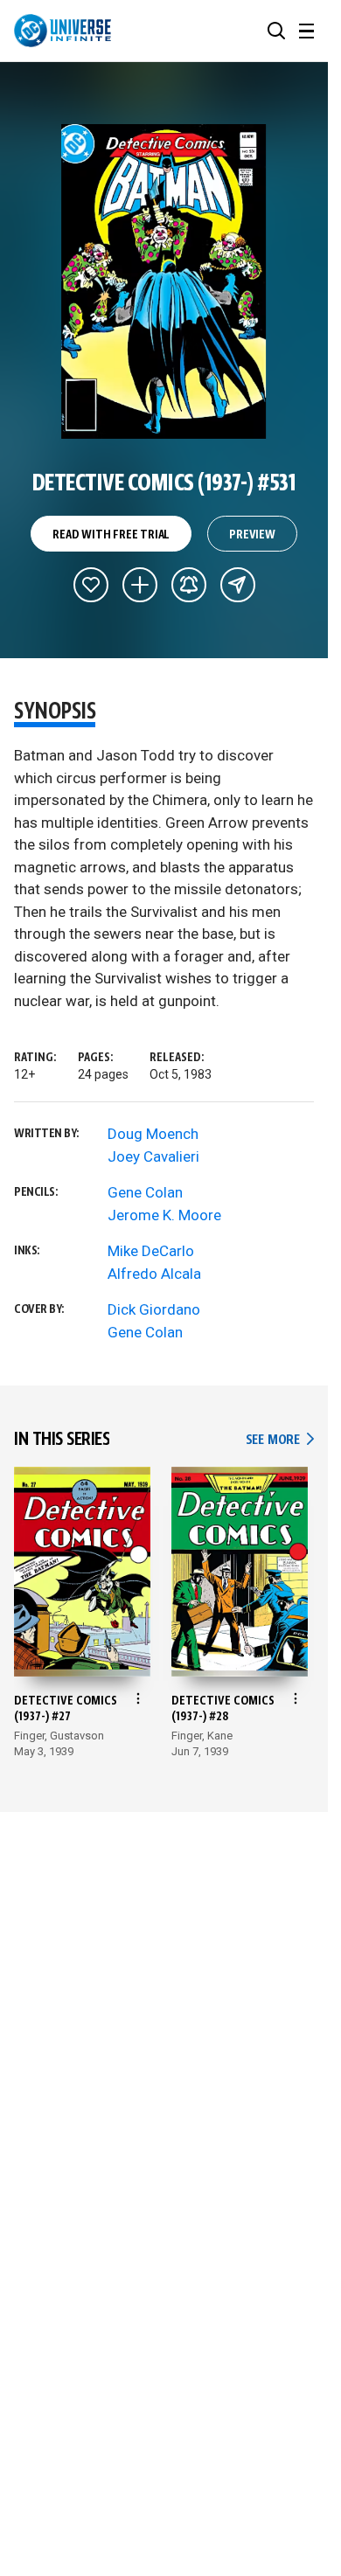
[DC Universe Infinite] (63, 31)
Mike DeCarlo (151, 1251)
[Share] (238, 585)
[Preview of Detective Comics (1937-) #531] (164, 281)
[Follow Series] (189, 585)
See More (280, 1440)
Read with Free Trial (111, 535)
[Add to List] (140, 585)
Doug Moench (153, 1134)
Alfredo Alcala (154, 1274)
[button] (276, 31)
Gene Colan (145, 1192)
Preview (252, 535)
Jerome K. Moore (164, 1215)
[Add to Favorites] (91, 585)
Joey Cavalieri (153, 1156)
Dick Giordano (154, 1309)
